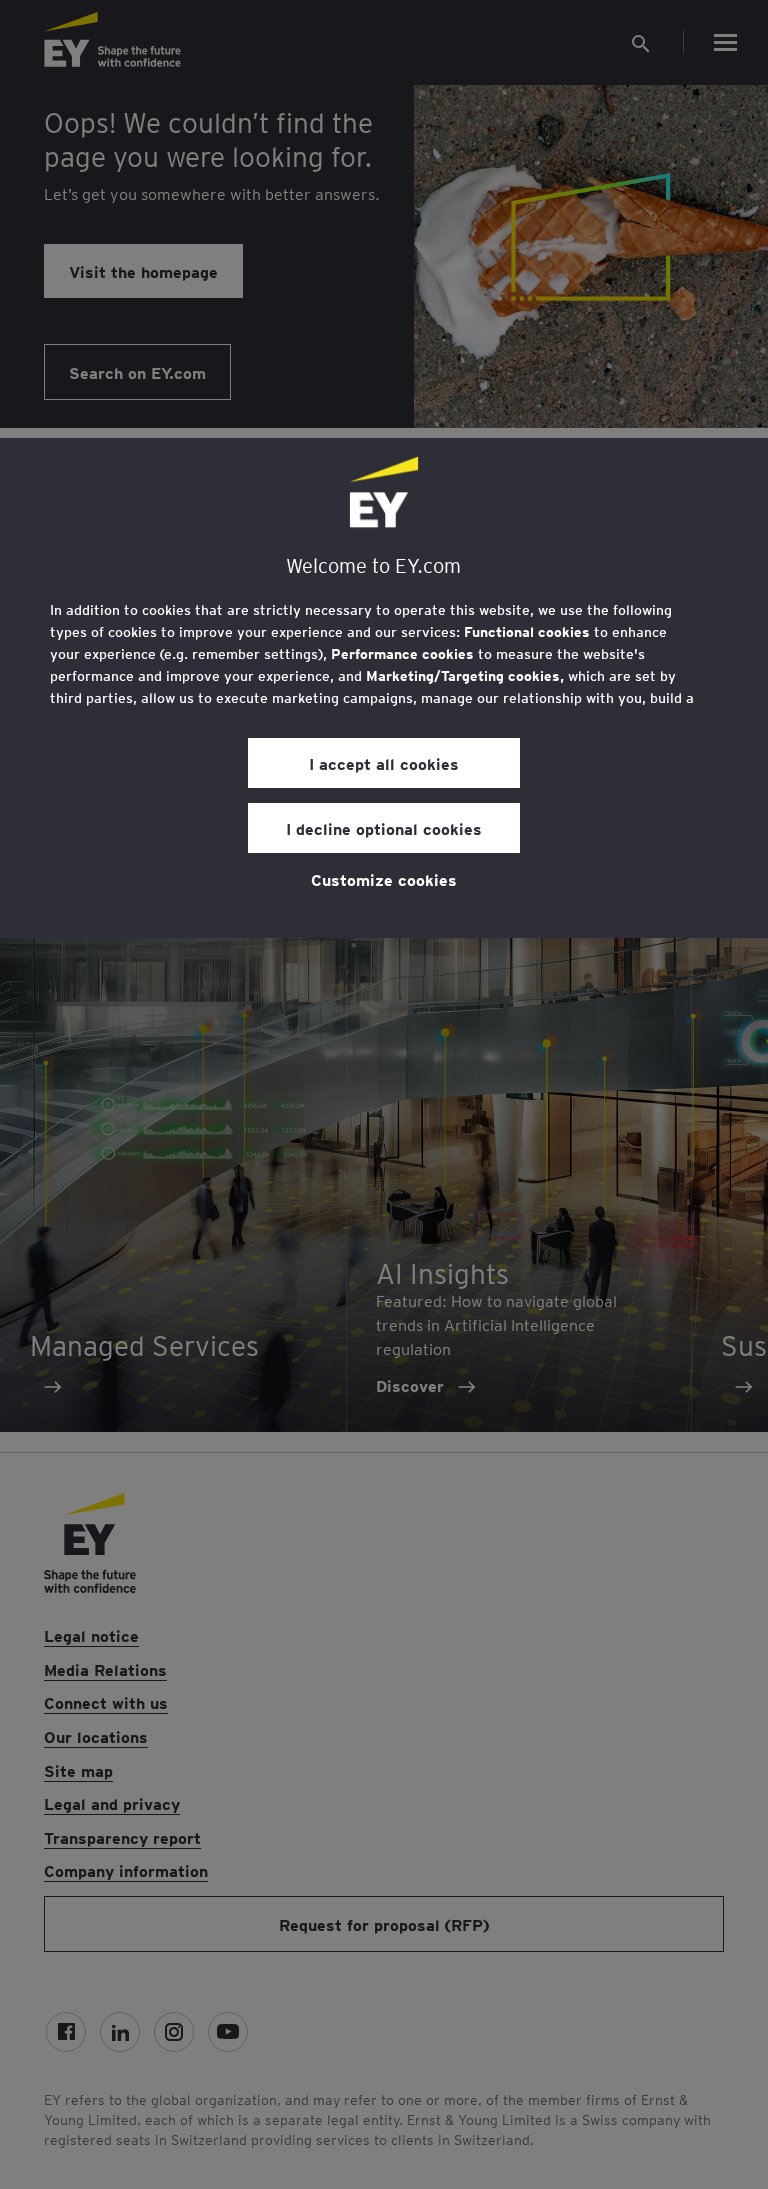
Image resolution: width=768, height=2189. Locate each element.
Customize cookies (384, 879)
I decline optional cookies (384, 828)
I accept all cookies (384, 763)
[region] (384, 688)
